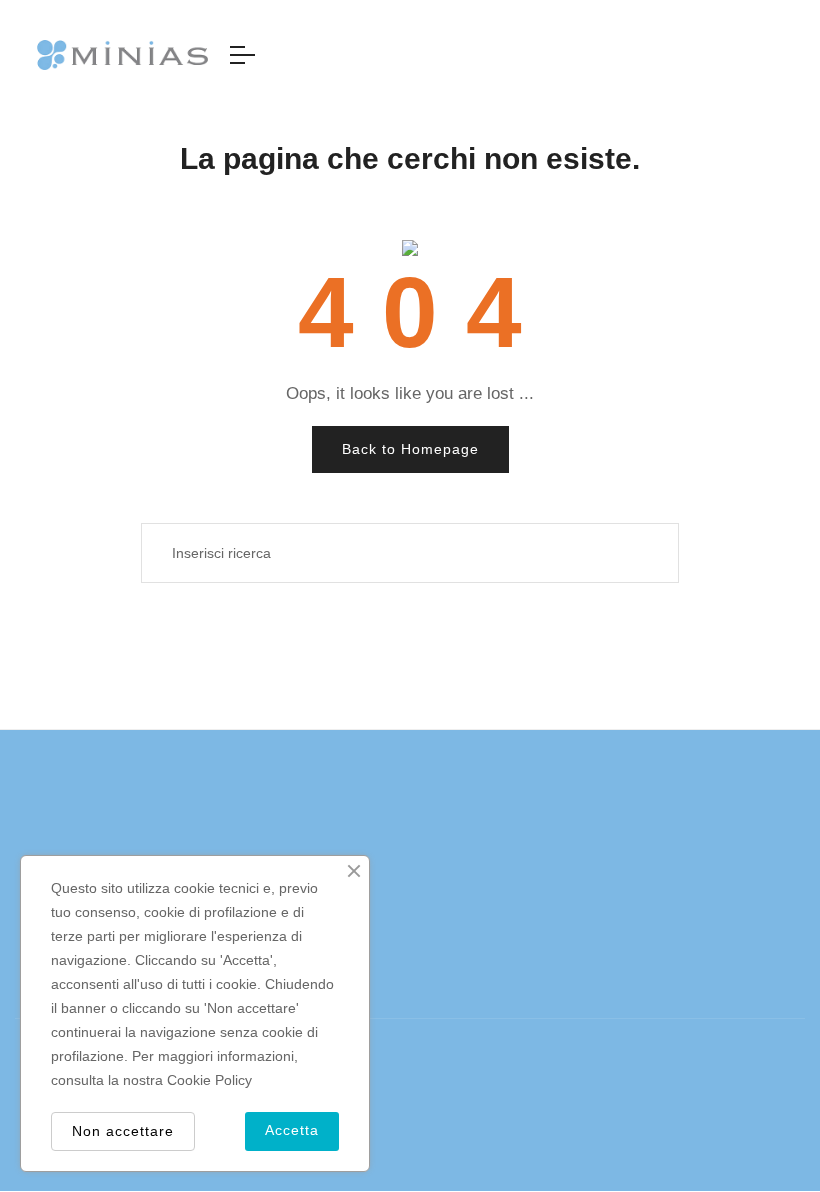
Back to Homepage (410, 449)
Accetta (292, 1130)
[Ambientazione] (797, 56)
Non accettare (123, 1131)
